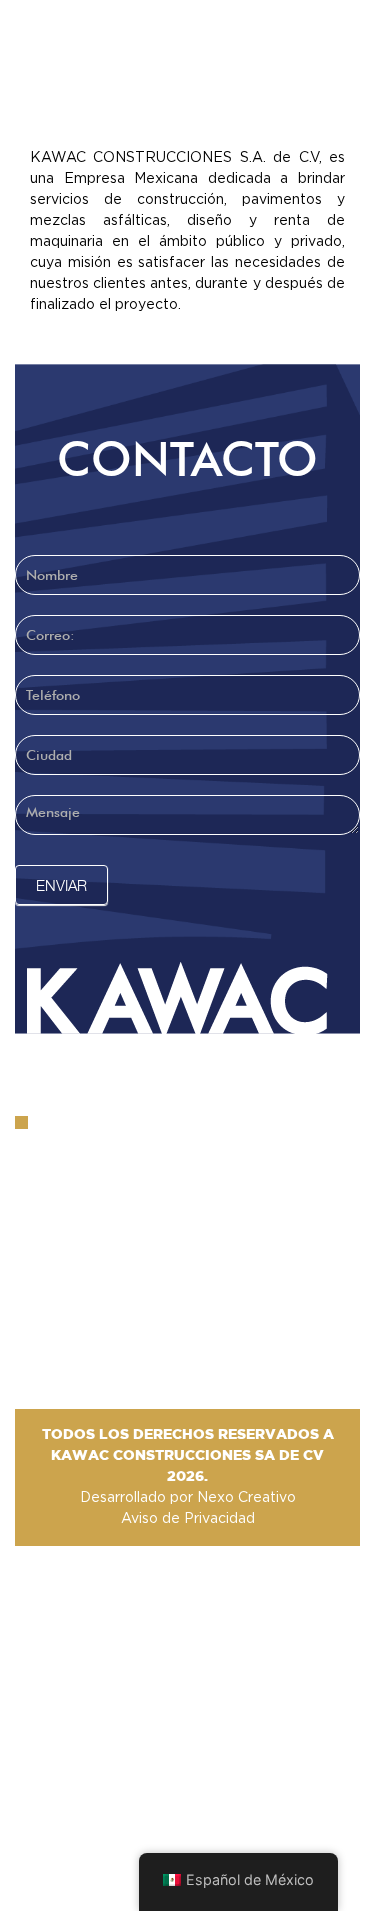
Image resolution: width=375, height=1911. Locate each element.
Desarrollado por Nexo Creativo (188, 1498)
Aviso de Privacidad (188, 1519)
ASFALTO (89, 95)
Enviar (61, 885)
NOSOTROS (259, 95)
